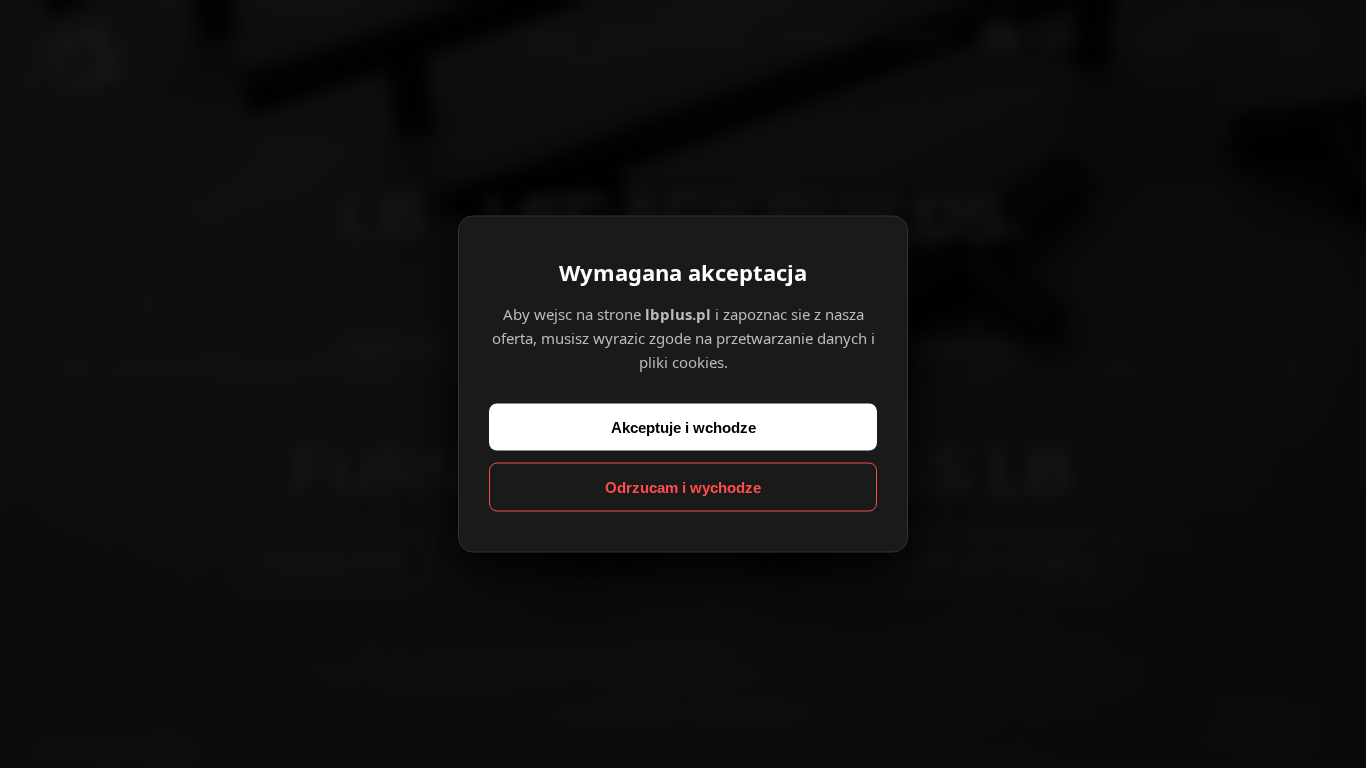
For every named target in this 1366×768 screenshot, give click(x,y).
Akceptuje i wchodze (683, 427)
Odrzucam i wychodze (683, 487)
